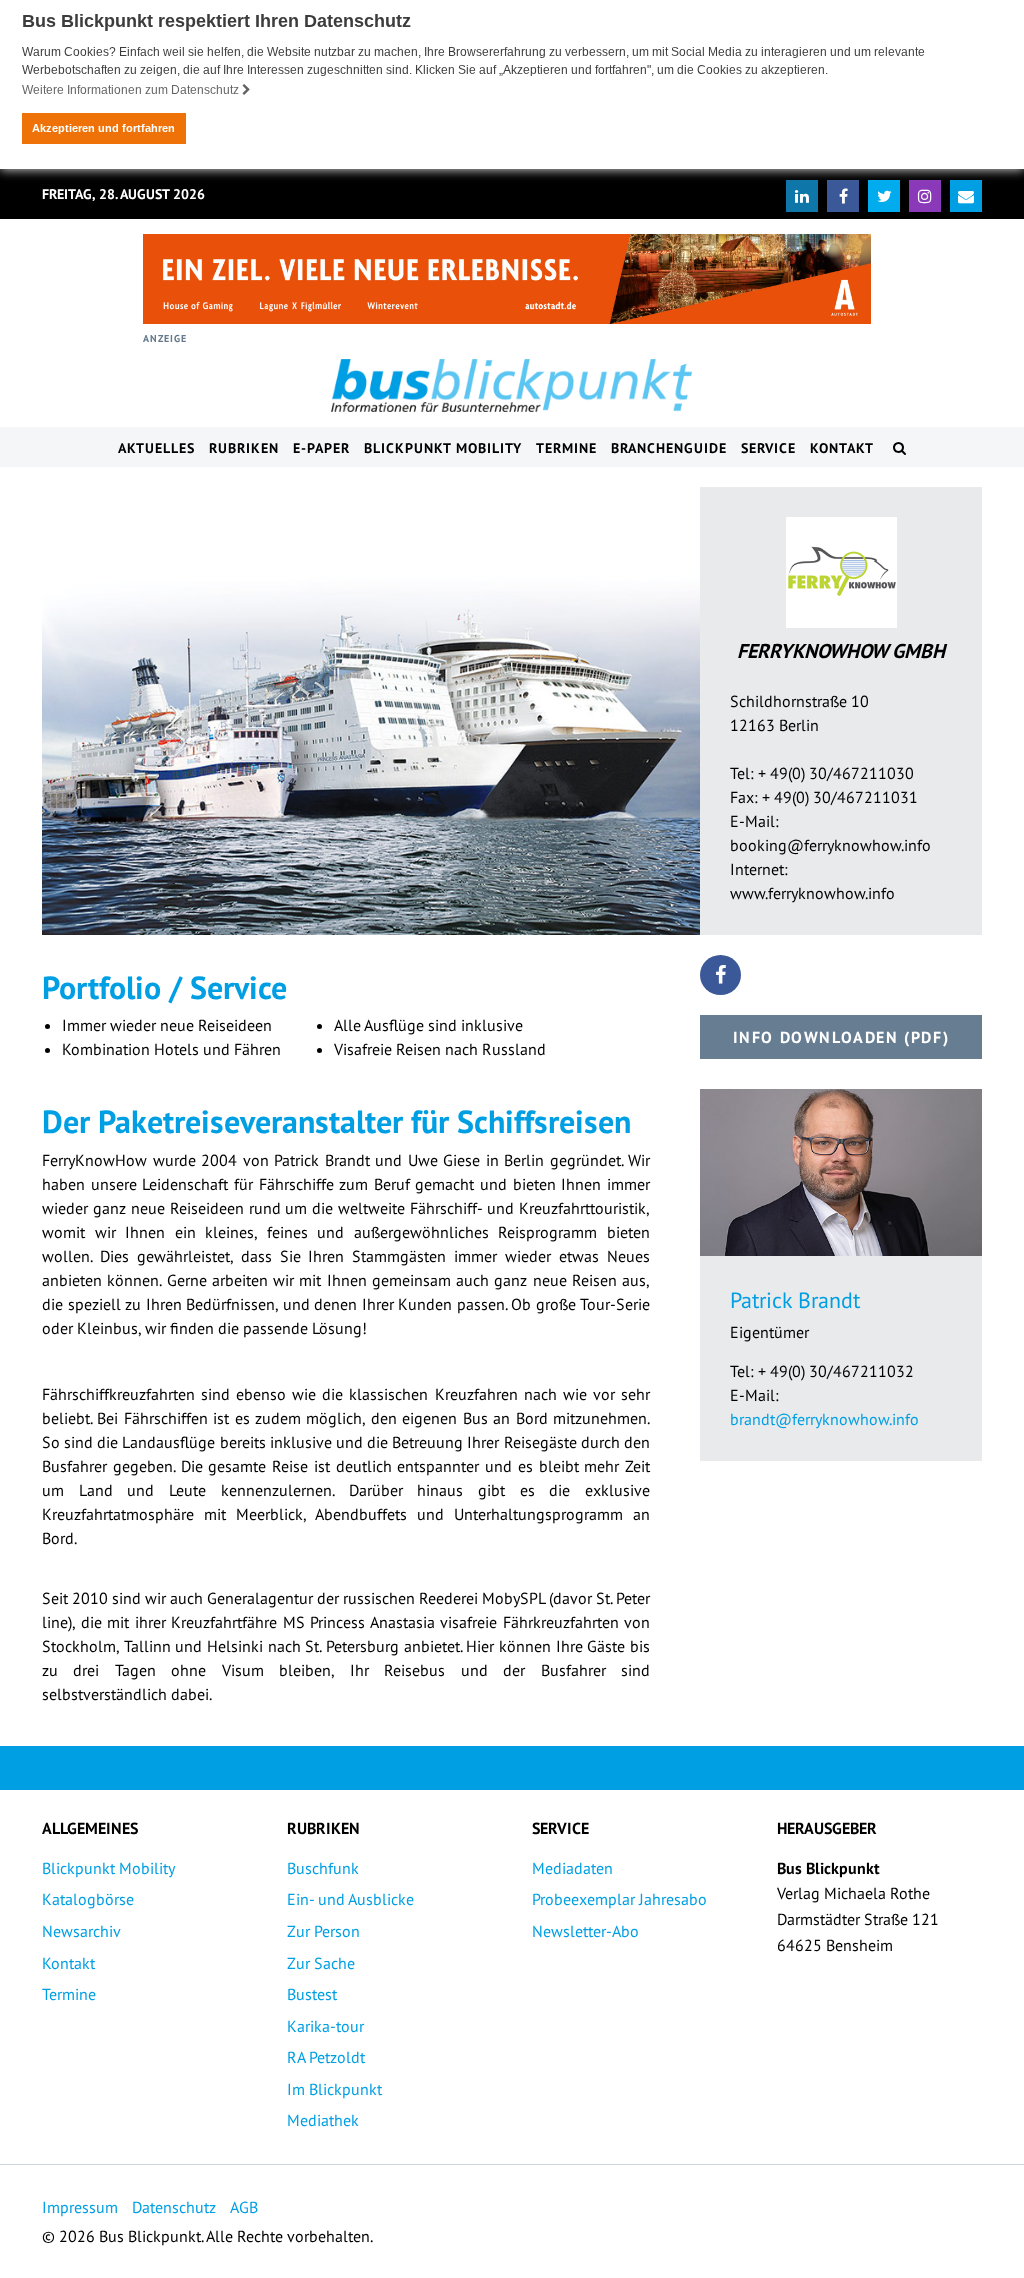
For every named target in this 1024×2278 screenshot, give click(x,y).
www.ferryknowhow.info (812, 893)
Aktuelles (156, 448)
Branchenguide (669, 448)
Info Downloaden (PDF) (841, 1037)
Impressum (80, 2207)
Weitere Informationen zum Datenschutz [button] (132, 90)
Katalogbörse (88, 1899)
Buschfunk (323, 1868)
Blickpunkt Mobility (443, 448)
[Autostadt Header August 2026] (507, 279)
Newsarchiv (81, 1931)
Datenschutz (174, 2207)
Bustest (312, 1994)
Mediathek (323, 2120)
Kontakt (842, 448)
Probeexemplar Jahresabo (619, 1899)
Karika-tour (325, 2026)
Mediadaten (572, 1868)
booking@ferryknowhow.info (830, 845)
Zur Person (323, 1931)
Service (768, 448)
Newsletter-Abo (585, 1931)
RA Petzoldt (326, 2057)
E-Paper (321, 448)
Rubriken (244, 448)
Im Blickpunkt (334, 2089)
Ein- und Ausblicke (350, 1899)
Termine (566, 448)
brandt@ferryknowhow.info (824, 1419)
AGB (244, 2207)
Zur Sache (321, 1963)
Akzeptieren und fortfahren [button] (103, 128)
